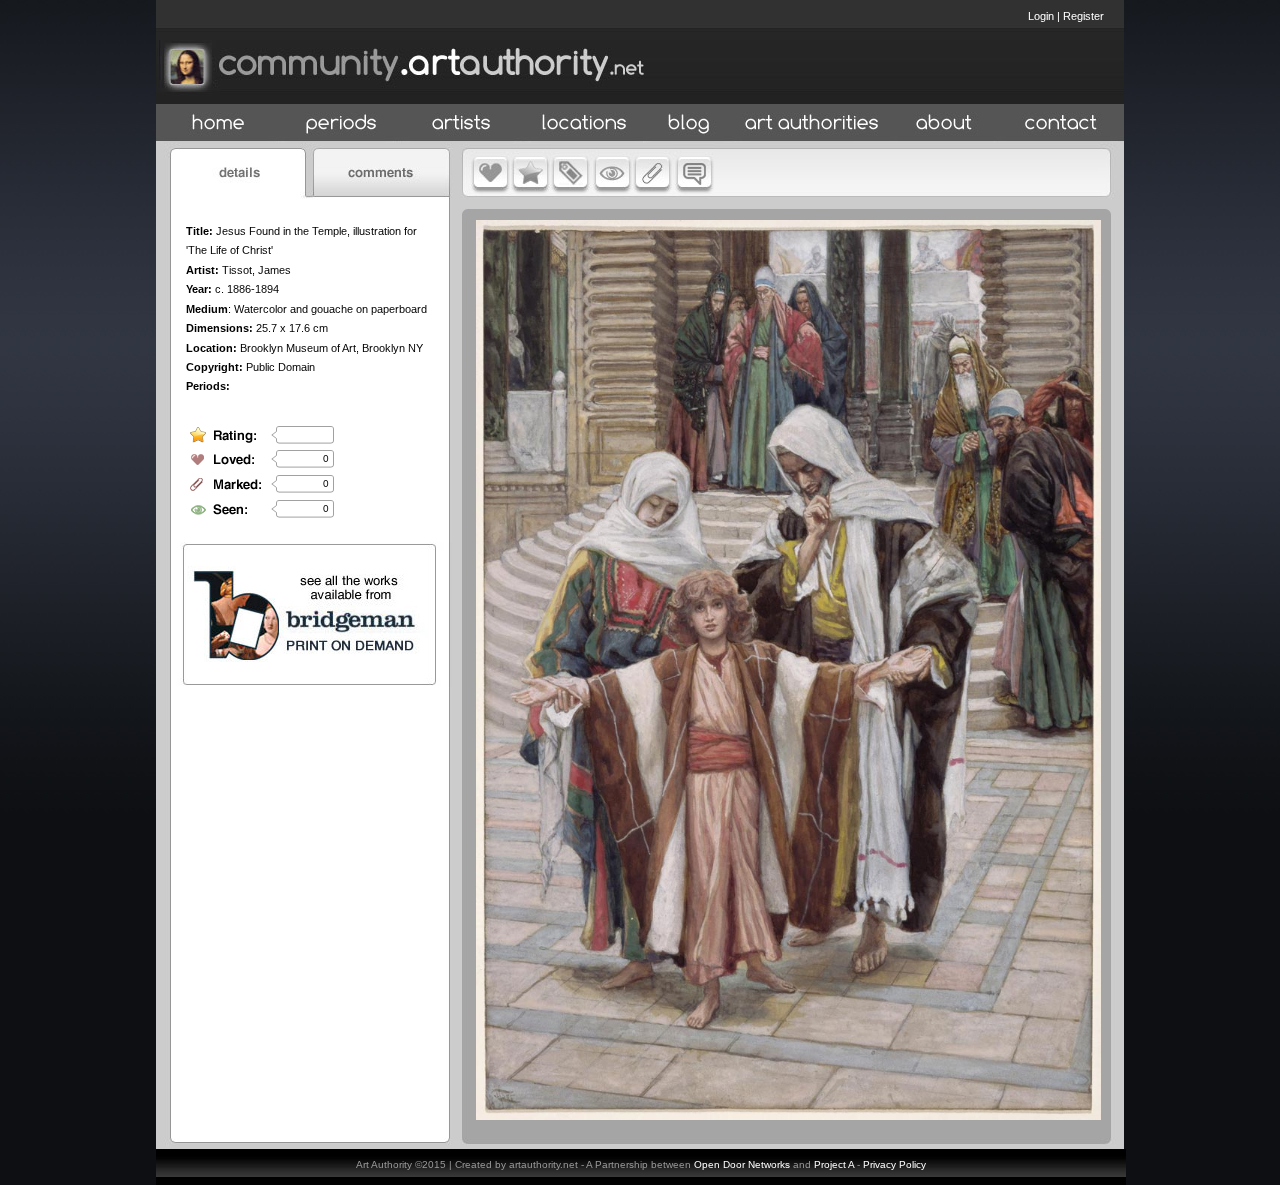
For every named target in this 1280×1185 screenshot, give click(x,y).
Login (1041, 16)
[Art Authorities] (812, 123)
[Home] (218, 123)
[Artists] (462, 123)
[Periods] (341, 123)
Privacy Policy (894, 1164)
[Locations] (583, 123)
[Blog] (689, 123)
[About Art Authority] (944, 123)
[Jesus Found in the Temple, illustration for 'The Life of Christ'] (788, 1115)
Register (1083, 16)
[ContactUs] (1061, 123)
